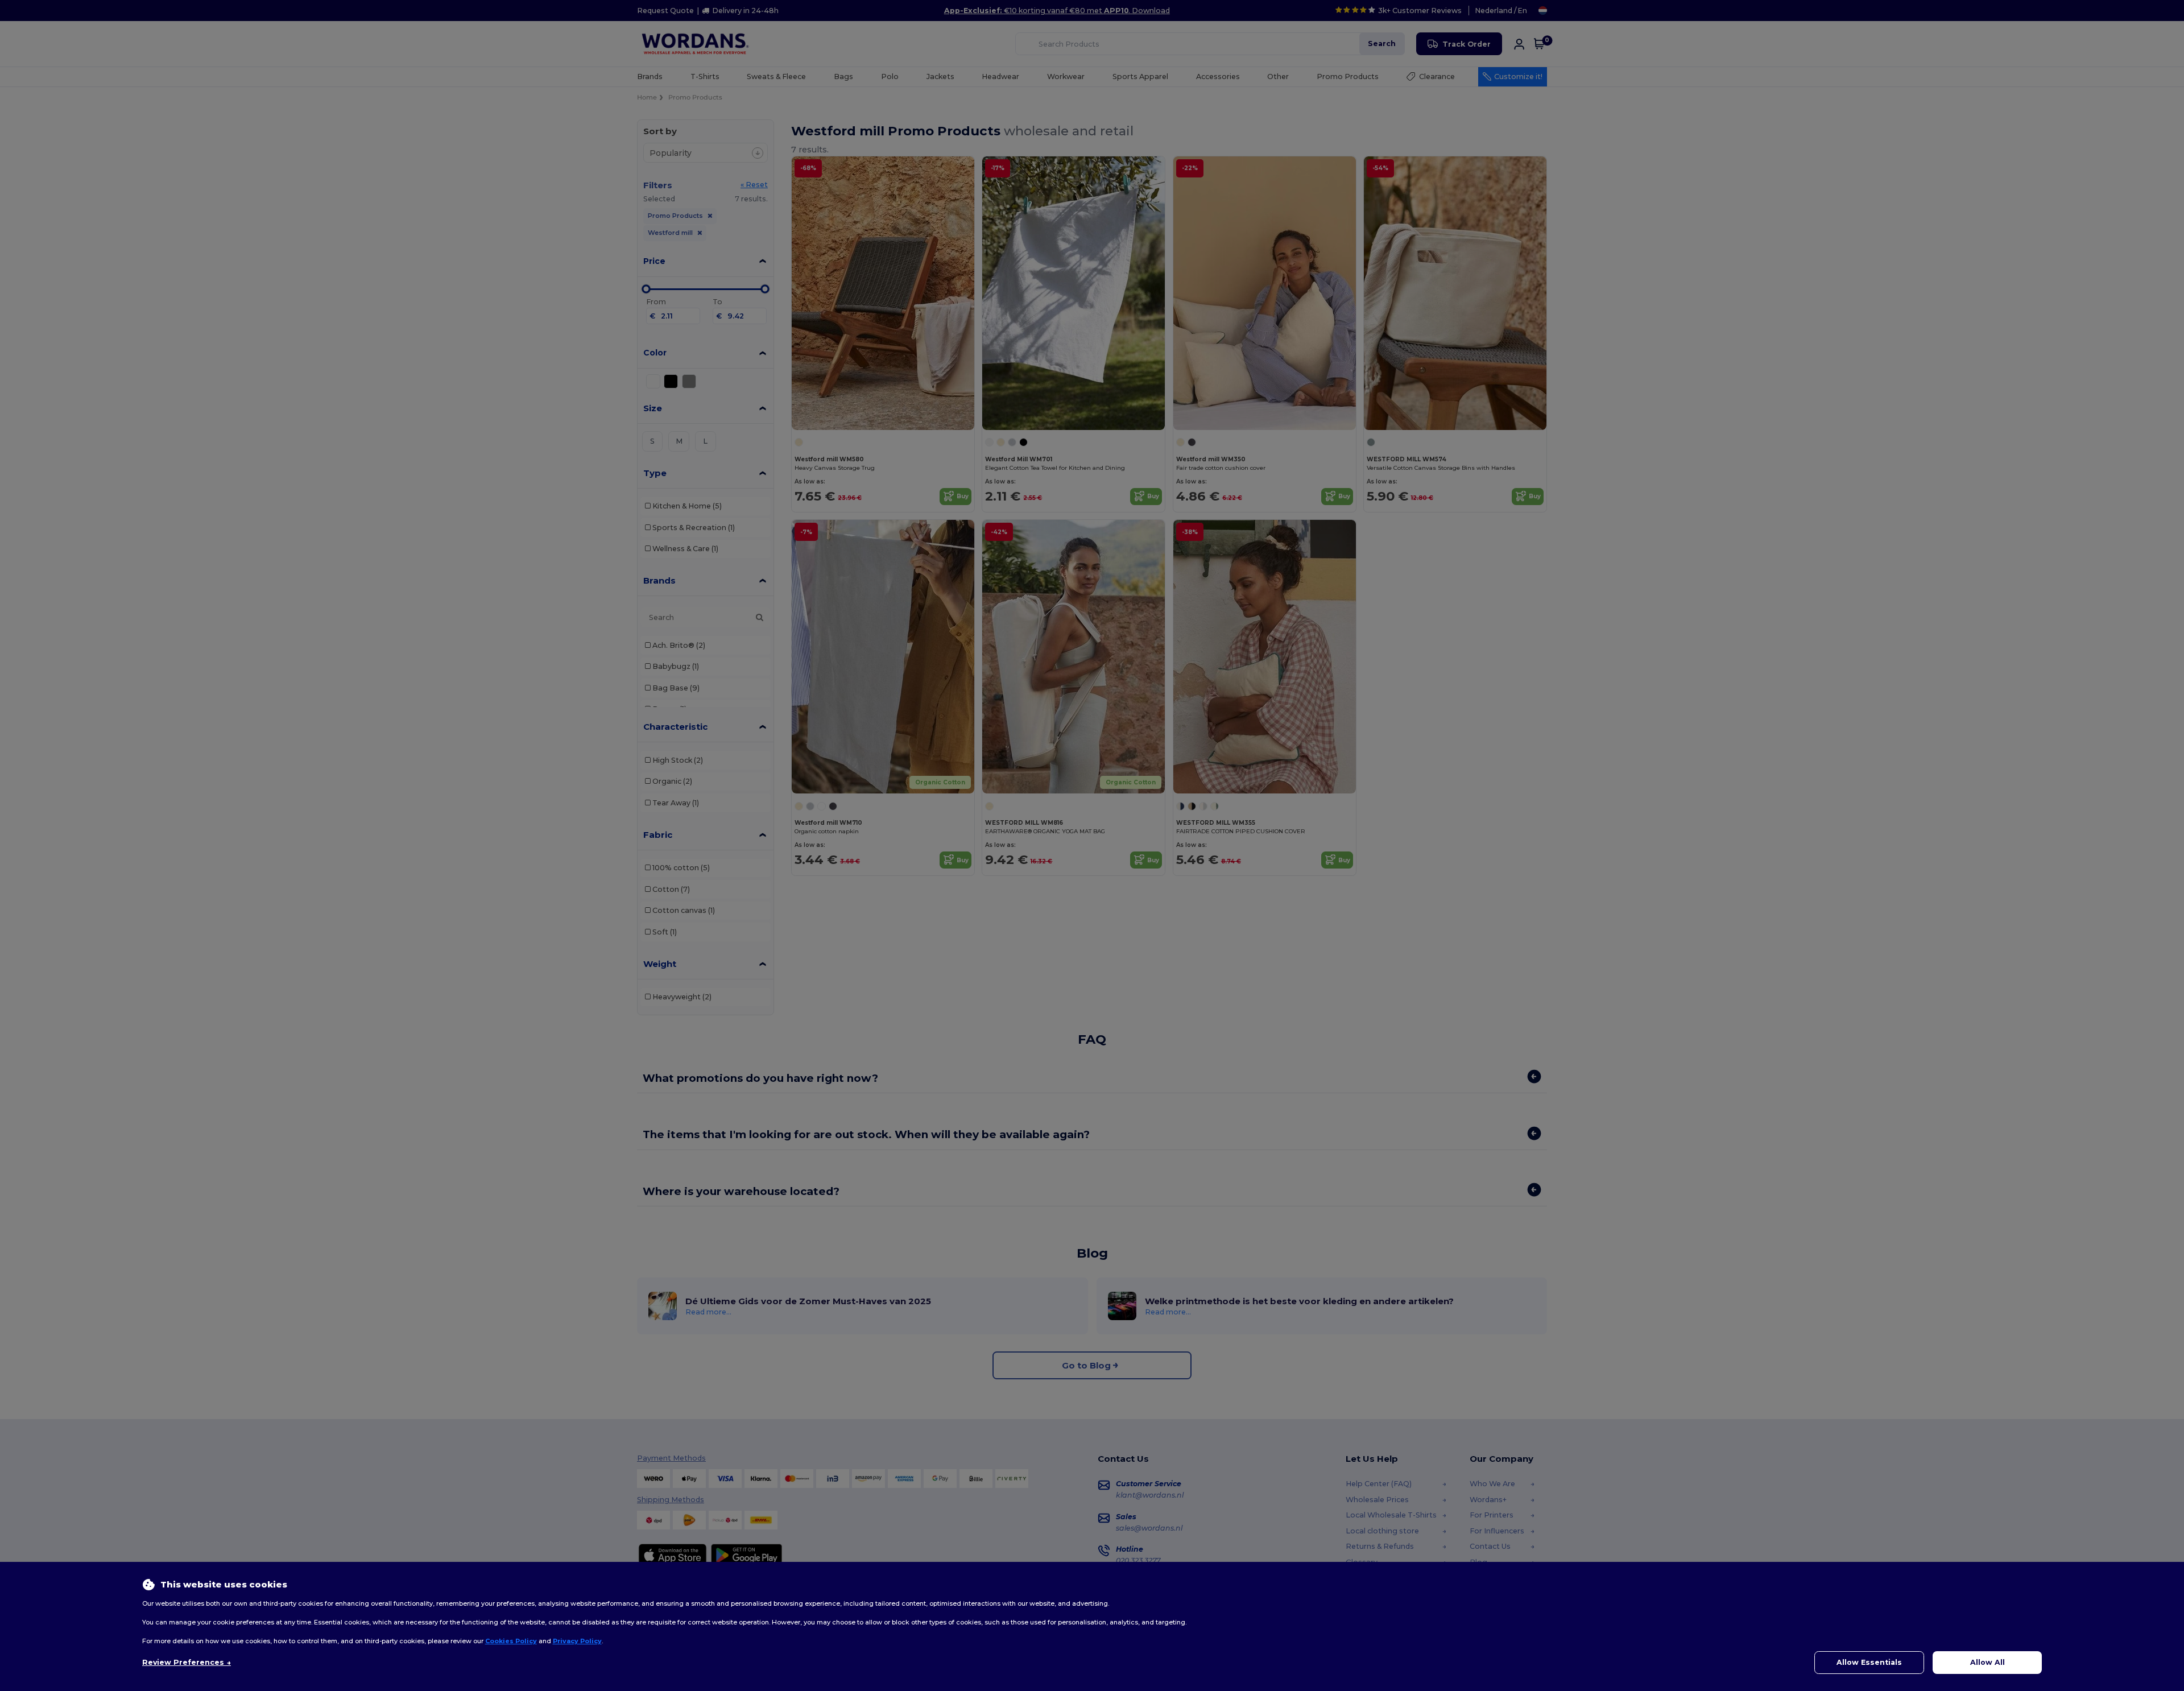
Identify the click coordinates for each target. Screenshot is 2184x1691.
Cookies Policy (511, 1641)
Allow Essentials (1869, 1662)
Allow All (1987, 1662)
